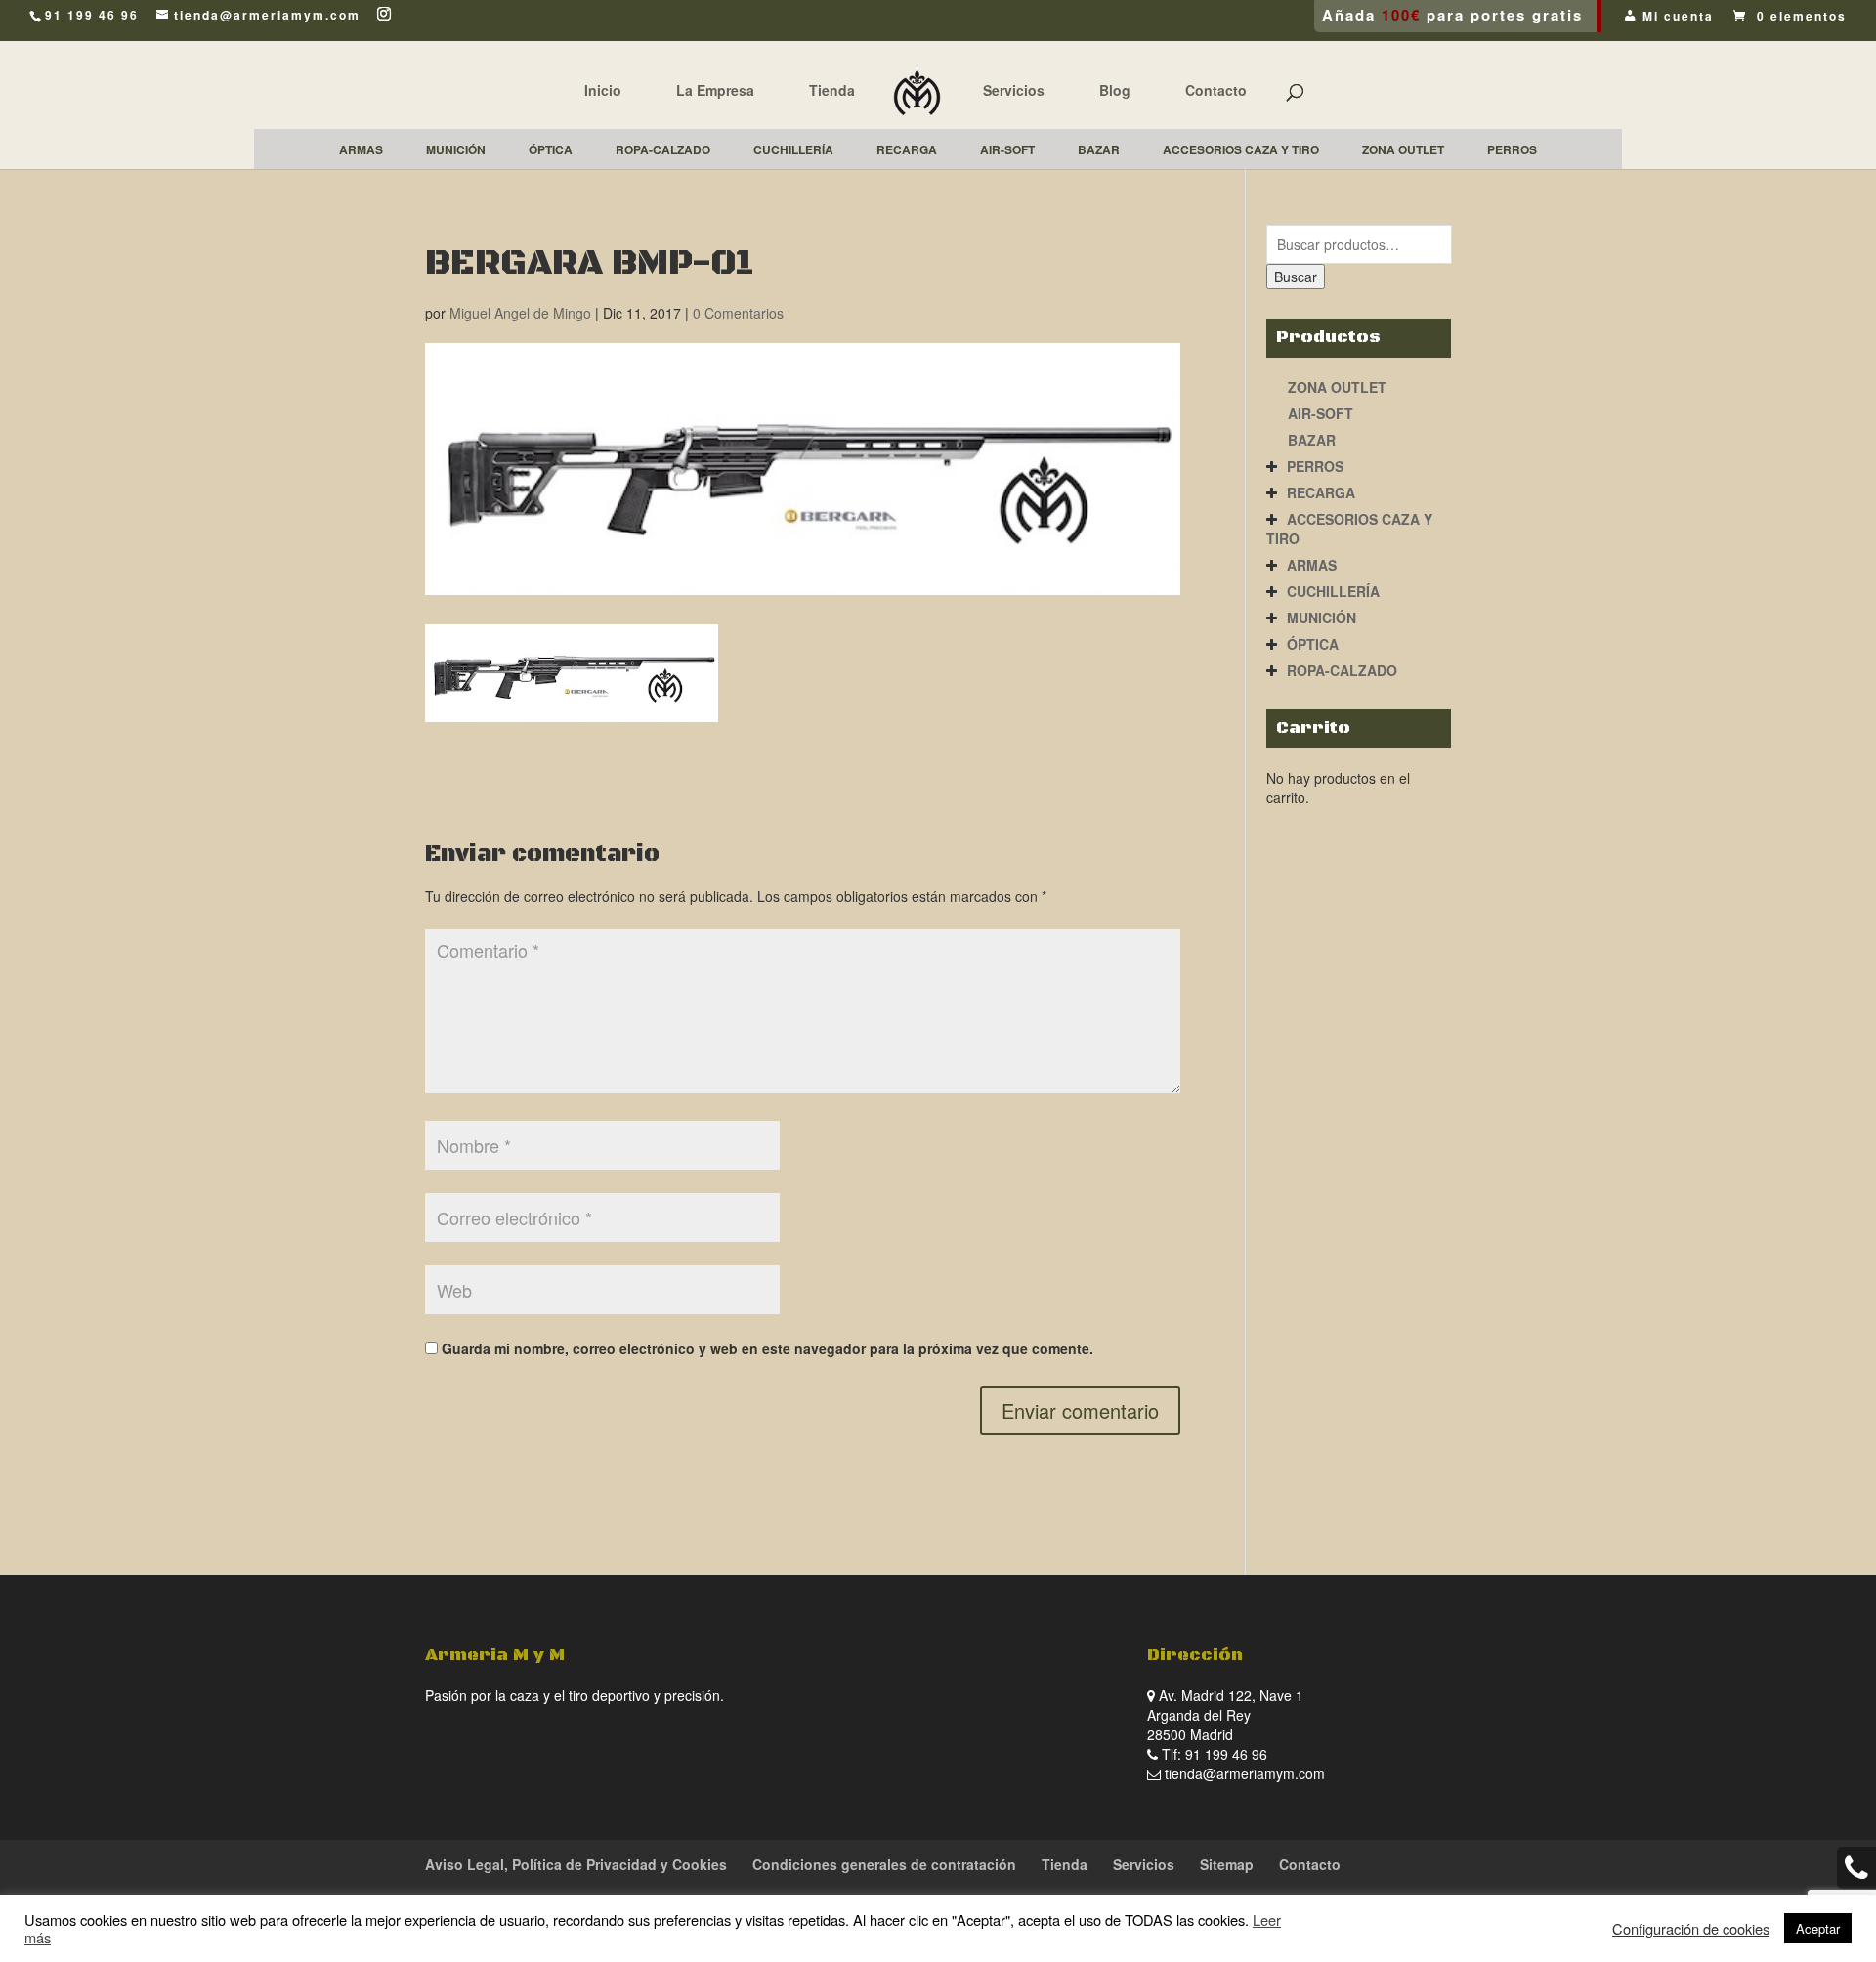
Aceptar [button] (1818, 1928)
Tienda (832, 90)
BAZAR (1312, 440)
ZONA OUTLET (1337, 387)
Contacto (1216, 90)
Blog (1115, 90)
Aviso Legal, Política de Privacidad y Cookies (576, 1864)
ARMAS (1312, 565)
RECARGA (1321, 492)
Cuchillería (1333, 591)
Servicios (1014, 90)
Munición (1322, 618)
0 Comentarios (738, 313)
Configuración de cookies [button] (1691, 1929)
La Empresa (715, 90)
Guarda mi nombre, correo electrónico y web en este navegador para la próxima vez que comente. (767, 1348)
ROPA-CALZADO (1342, 670)
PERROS (1315, 466)
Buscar (1296, 277)
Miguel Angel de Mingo (520, 313)
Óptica (1313, 644)
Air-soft (1321, 413)
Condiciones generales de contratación (884, 1864)
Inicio (603, 90)
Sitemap (1227, 1864)
